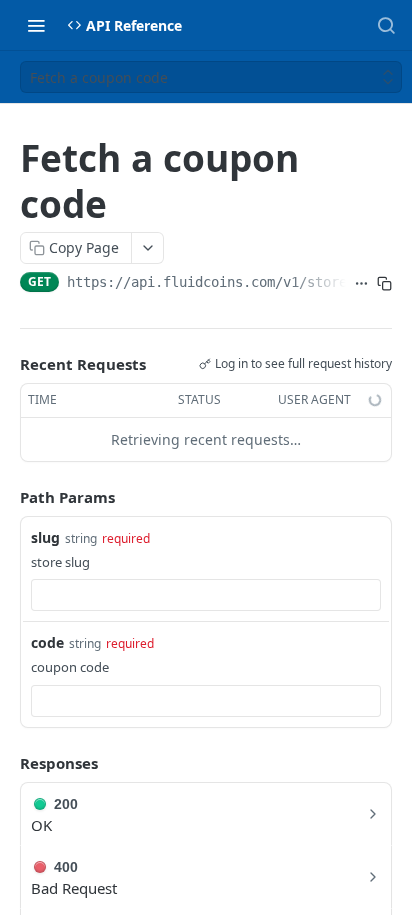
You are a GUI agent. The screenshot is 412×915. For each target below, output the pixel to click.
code (47, 642)
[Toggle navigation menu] (36, 25)
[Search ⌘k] (386, 25)
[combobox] (206, 595)
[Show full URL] (361, 284)
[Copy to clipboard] (384, 284)
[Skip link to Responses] (6, 763)
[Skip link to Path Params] (6, 497)
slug (45, 537)
